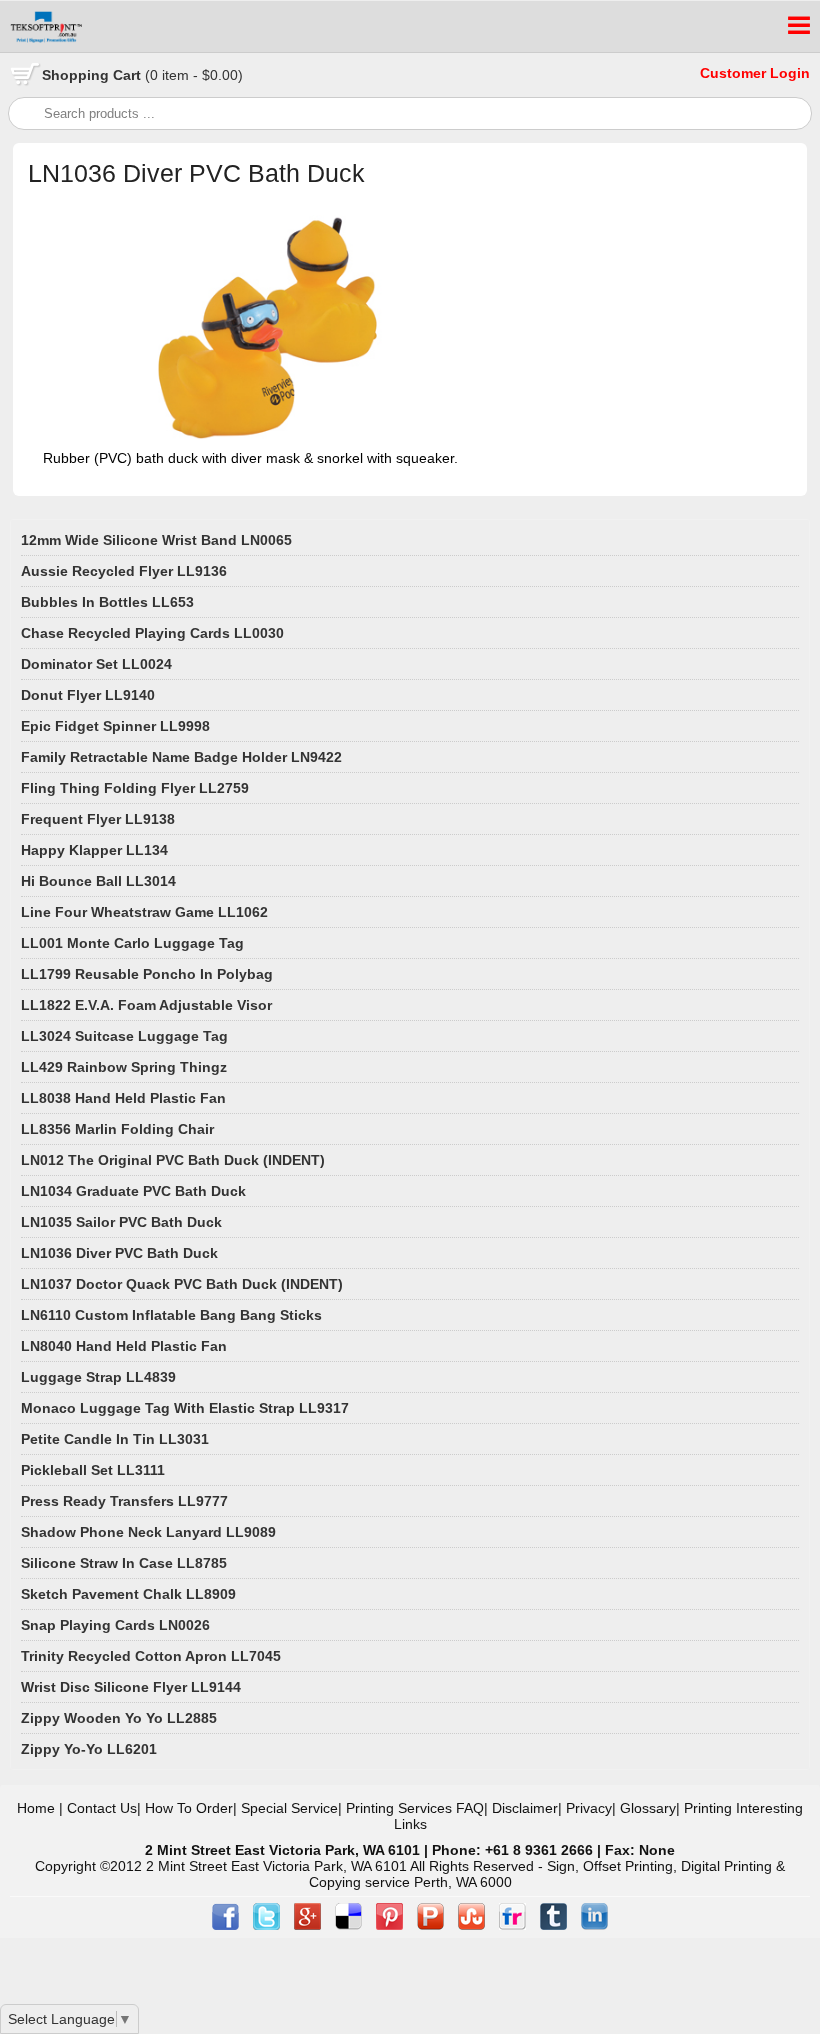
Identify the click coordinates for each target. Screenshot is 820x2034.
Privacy (589, 1808)
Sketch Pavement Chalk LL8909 (128, 1594)
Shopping (77, 75)
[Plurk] (432, 1925)
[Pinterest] (391, 1925)
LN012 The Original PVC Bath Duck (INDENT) (173, 1160)
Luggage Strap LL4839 (98, 1377)
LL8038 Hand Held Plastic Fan (123, 1098)
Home (36, 1808)
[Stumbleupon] (473, 1925)
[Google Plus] (309, 1925)
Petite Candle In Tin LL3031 (115, 1439)
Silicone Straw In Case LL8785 (124, 1563)
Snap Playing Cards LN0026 (115, 1625)
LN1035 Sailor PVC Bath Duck (121, 1222)
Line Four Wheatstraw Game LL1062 (144, 912)
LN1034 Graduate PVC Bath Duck (133, 1191)
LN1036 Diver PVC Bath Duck (119, 1253)
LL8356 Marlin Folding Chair (117, 1129)
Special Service (289, 1808)
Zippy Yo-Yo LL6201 (89, 1749)
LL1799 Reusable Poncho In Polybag (147, 974)
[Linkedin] (594, 1925)
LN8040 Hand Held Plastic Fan (124, 1346)
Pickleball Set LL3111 (93, 1470)
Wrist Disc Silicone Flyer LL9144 (131, 1687)
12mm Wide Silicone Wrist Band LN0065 (156, 540)
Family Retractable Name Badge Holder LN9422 (181, 757)
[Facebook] (227, 1925)
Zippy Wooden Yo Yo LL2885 (119, 1718)
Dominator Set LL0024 (96, 664)
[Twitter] (268, 1925)
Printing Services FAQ (415, 1808)
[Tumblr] (555, 1925)
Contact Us (102, 1808)
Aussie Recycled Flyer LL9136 (124, 571)
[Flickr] (514, 1925)
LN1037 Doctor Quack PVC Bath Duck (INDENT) (182, 1284)
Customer (735, 73)
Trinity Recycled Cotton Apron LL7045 (151, 1656)
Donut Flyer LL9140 (88, 695)
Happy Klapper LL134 (94, 850)
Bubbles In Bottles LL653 (107, 602)
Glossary (648, 1808)
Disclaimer (525, 1808)
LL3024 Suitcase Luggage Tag (124, 1036)
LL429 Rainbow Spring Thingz (124, 1067)
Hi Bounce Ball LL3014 (98, 881)
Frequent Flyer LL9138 (98, 819)
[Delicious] (350, 1925)
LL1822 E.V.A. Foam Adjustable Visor (146, 1005)
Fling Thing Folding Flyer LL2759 (135, 788)
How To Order (189, 1808)
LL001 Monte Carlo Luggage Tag (132, 943)
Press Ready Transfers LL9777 (124, 1501)
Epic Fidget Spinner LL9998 (115, 726)
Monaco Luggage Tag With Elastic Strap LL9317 (185, 1408)
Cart (142, 75)
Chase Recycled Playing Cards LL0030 (152, 633)
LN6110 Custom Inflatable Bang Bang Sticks (171, 1315)
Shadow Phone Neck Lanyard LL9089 (148, 1532)
